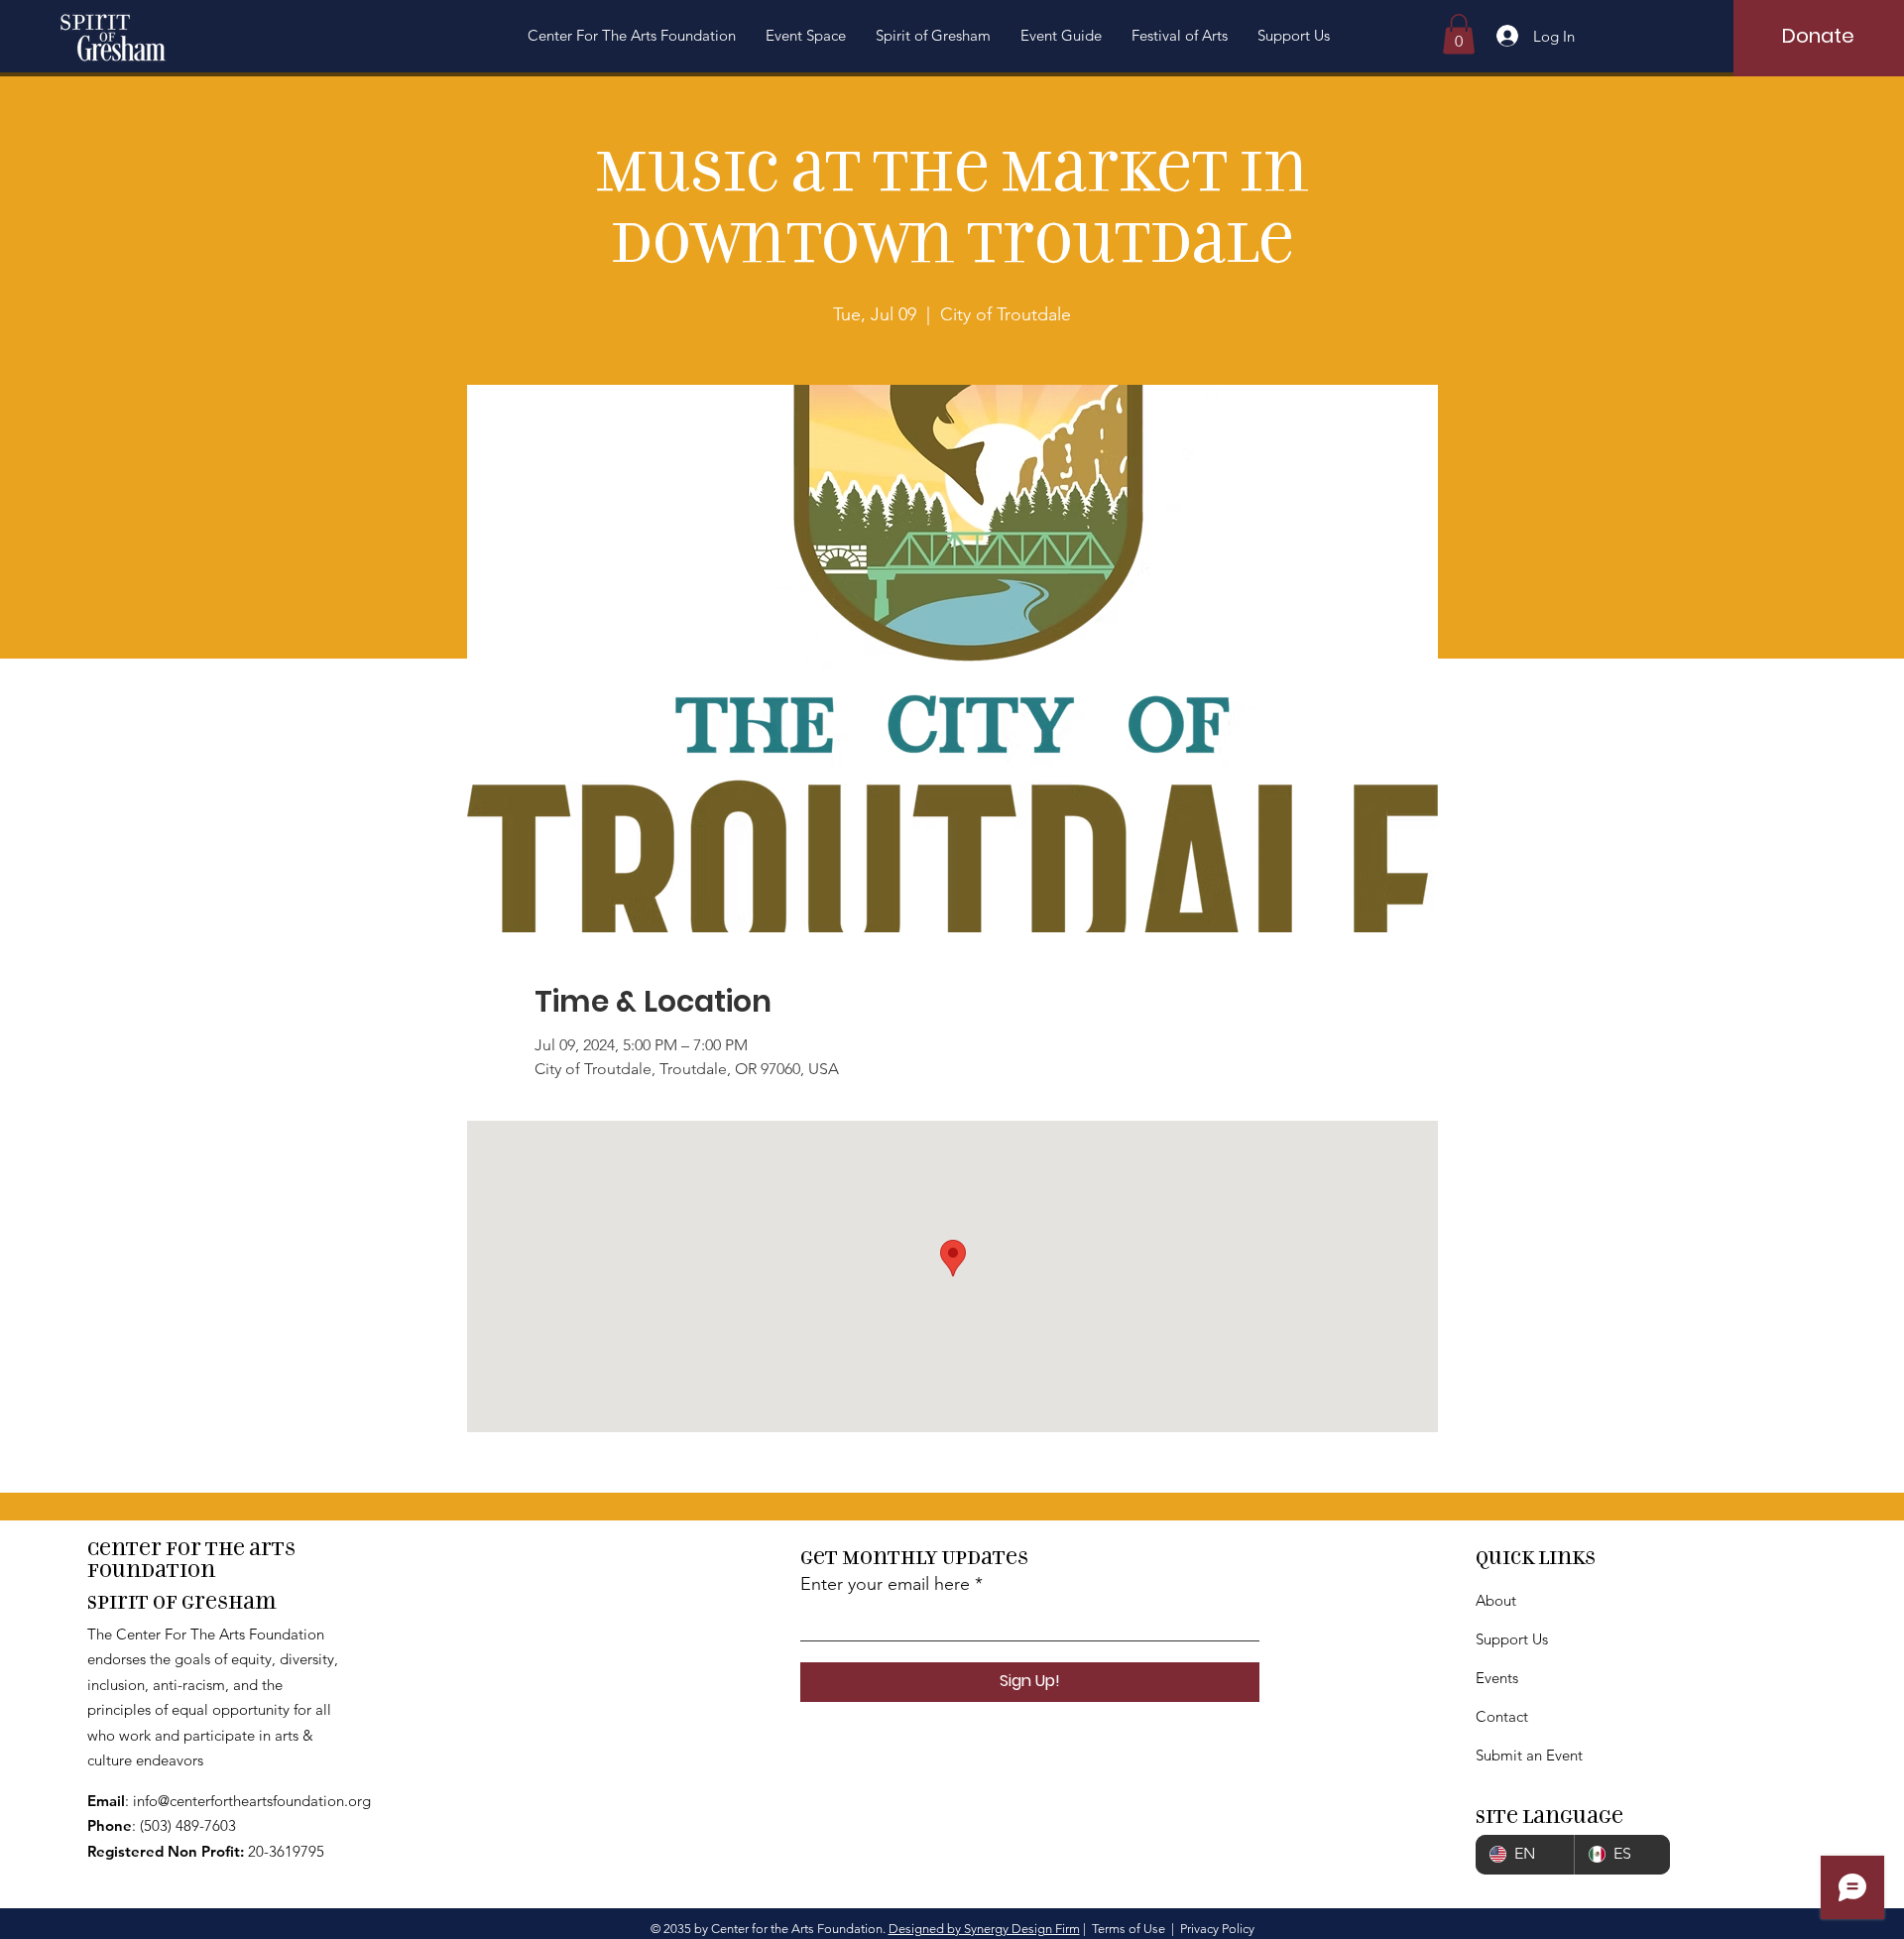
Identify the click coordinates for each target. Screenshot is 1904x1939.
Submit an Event (1529, 1755)
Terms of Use (1129, 1929)
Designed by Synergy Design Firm (984, 1929)
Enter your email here (885, 1584)
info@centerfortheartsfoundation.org (252, 1801)
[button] (632, 36)
